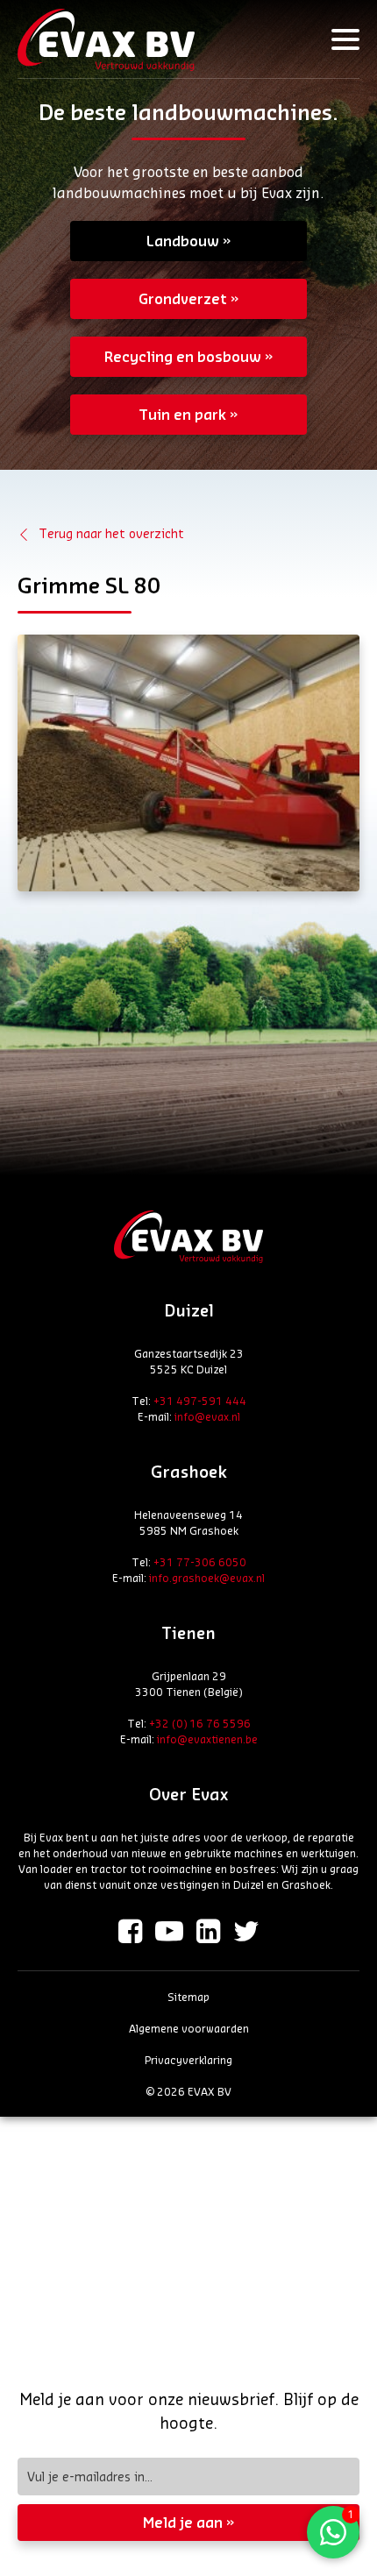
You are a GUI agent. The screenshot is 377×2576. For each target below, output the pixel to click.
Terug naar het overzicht (111, 533)
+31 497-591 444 (200, 1401)
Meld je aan (183, 2522)
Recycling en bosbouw (183, 356)
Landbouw (183, 241)
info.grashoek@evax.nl (207, 1578)
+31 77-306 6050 (200, 1562)
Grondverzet (183, 298)
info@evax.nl (207, 1416)
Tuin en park (182, 414)
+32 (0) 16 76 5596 (200, 1723)
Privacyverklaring (188, 2060)
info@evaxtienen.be (207, 1739)
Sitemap (188, 1997)
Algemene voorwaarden (189, 2028)
